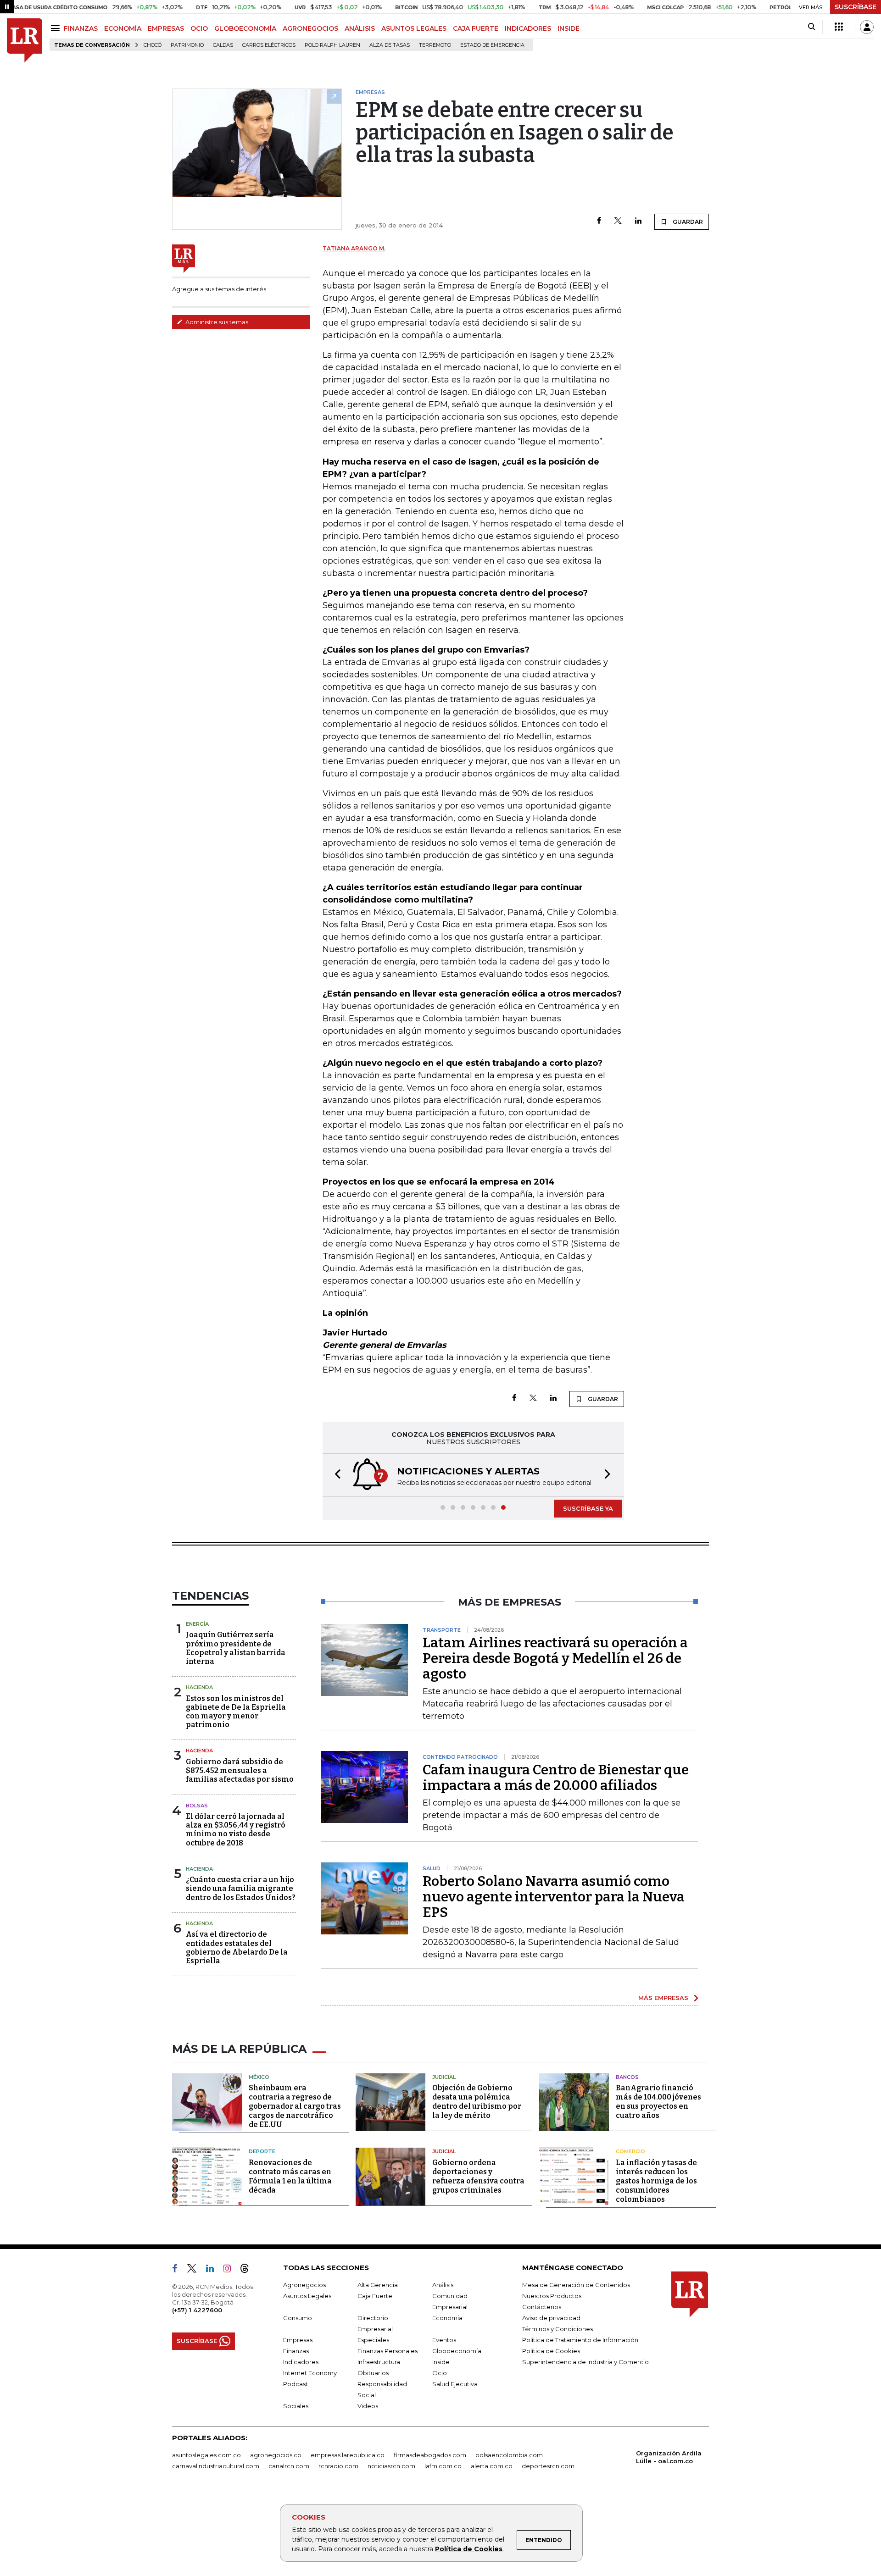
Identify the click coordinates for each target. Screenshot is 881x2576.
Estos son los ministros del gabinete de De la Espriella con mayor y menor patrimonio (236, 1712)
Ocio (440, 2373)
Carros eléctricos (269, 45)
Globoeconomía (457, 2351)
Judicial (444, 2077)
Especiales (373, 2340)
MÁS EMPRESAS (663, 1998)
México (259, 2077)
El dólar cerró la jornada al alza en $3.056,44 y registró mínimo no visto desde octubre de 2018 (236, 1830)
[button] (335, 1475)
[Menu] (57, 28)
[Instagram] (231, 2270)
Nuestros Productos (552, 2296)
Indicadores (301, 2362)
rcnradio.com (338, 2466)
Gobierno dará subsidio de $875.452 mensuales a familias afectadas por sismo (240, 1770)
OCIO (199, 28)
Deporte (262, 2151)
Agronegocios (304, 2285)
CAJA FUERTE (476, 28)
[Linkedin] (638, 221)
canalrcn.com (289, 2466)
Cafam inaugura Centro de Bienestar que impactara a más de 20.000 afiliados (556, 1778)
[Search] (811, 27)
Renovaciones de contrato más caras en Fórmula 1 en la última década (290, 2176)
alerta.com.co (492, 2466)
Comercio (630, 2151)
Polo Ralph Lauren (332, 45)
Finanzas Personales (388, 2351)
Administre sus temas (216, 322)
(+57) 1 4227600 (197, 2310)
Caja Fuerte (375, 2296)
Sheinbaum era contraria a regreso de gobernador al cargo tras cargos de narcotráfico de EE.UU (295, 2106)
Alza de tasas (390, 45)
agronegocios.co (276, 2455)
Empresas (298, 2340)
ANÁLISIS (360, 28)
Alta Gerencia (378, 2285)
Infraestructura (379, 2362)
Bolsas (197, 1806)
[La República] (25, 41)
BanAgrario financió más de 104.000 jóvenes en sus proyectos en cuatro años (658, 2102)
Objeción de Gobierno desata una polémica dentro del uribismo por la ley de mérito (477, 2102)
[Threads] (248, 2270)
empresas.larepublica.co (348, 2455)
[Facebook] (599, 221)
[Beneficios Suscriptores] (839, 27)
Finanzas (296, 2351)
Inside (441, 2362)
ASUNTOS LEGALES (414, 28)
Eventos (444, 2340)
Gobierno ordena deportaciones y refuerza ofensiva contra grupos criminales (478, 2176)
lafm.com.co (443, 2466)
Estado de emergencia (492, 45)
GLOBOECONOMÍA (245, 28)
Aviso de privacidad (551, 2318)
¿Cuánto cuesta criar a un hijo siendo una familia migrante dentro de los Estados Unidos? (241, 1888)
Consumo (298, 2318)
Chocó (153, 45)
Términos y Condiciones (558, 2329)
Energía (197, 1624)
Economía (447, 2318)
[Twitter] (618, 221)
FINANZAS (81, 28)
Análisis (443, 2285)
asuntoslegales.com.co (206, 2455)
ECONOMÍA (123, 28)
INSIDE (569, 28)
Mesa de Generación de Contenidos (576, 2285)
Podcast (296, 2384)
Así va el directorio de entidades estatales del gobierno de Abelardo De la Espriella (237, 1947)
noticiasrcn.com (391, 2466)
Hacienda (199, 1687)
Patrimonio (187, 45)
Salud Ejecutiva (455, 2384)
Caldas (223, 45)
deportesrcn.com (548, 2466)
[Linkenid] (214, 2270)
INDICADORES (528, 28)
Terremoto (435, 45)
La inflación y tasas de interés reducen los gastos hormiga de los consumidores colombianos (656, 2181)
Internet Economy (310, 2373)
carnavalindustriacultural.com (216, 2466)
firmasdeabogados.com (430, 2455)
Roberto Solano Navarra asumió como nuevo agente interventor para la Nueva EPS (554, 1897)
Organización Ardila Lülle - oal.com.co (669, 2457)
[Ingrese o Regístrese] (867, 27)
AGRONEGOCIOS (310, 28)
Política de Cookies (469, 2549)
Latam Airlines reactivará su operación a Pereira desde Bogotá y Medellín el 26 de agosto (555, 1658)
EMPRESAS (166, 28)
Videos (368, 2406)
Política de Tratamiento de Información (580, 2340)
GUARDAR (687, 222)
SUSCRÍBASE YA (588, 1508)
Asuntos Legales (307, 2296)
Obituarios (373, 2373)
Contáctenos (542, 2307)
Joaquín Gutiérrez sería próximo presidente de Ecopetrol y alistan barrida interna (236, 1648)
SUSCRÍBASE (856, 7)
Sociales (296, 2406)
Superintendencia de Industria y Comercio (585, 2362)
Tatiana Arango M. (354, 248)
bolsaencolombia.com (509, 2455)
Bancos (627, 2077)
